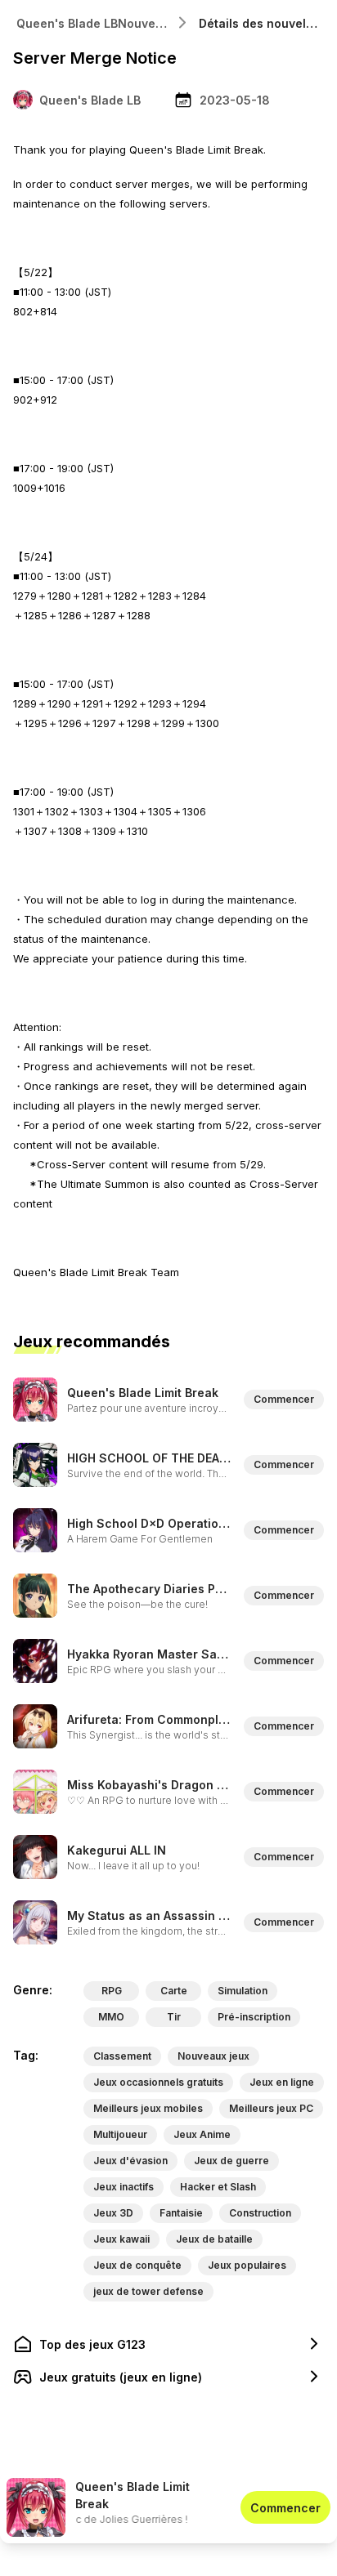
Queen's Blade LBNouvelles (94, 23)
